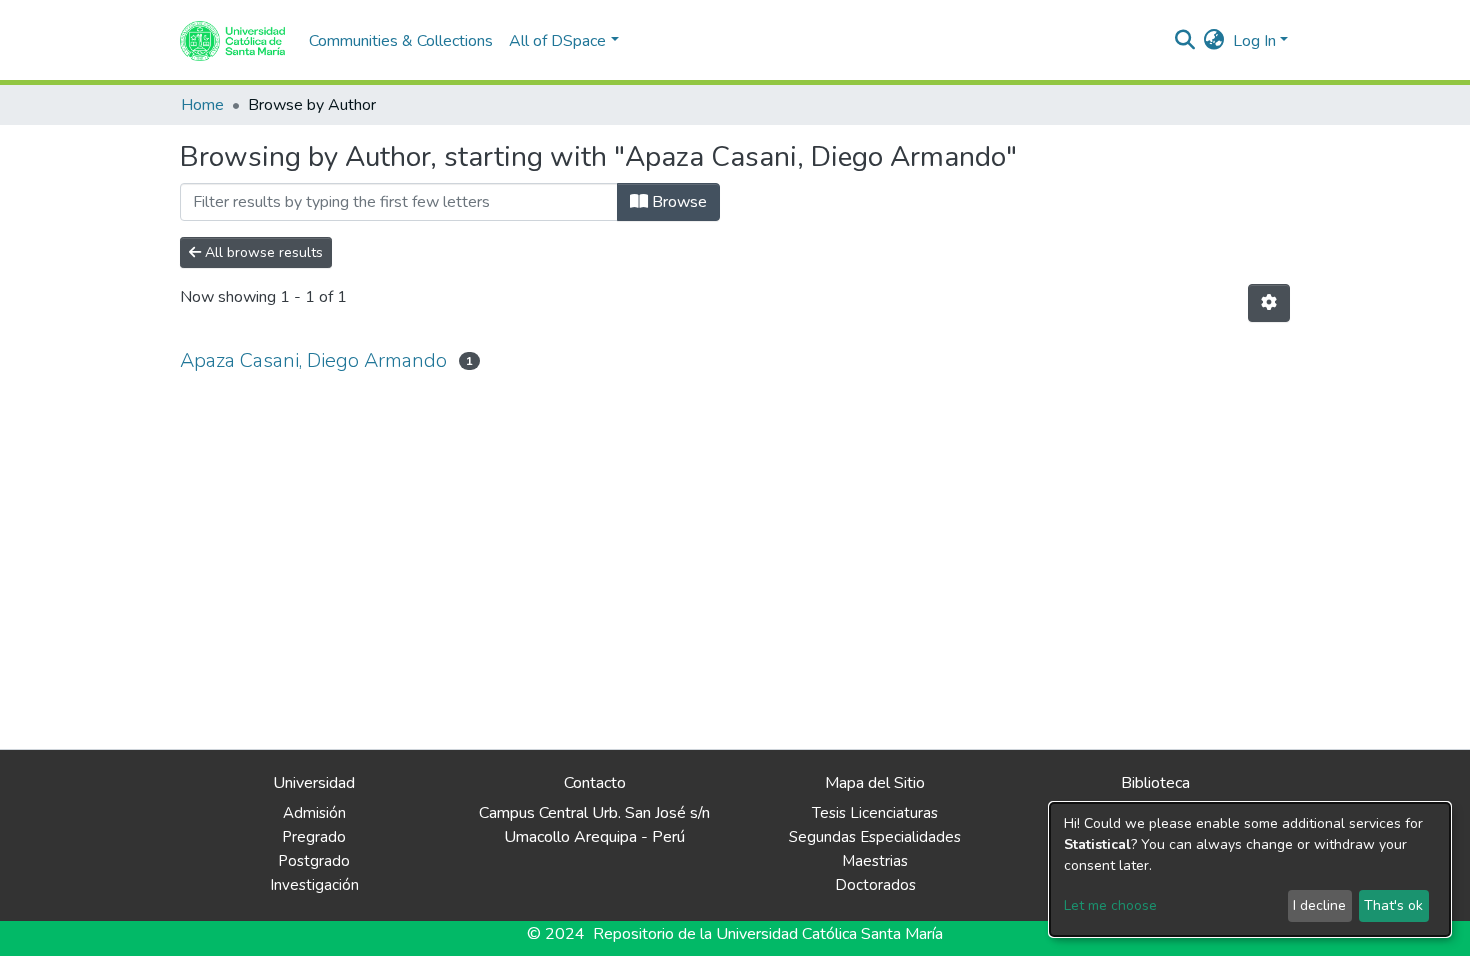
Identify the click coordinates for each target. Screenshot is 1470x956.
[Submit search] (1185, 41)
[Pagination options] (1269, 303)
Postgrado (314, 861)
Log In (1254, 41)
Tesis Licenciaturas (875, 813)
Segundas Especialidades (875, 837)
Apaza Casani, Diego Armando (313, 360)
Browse (677, 202)
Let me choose (1110, 905)
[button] (1214, 41)
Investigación (314, 885)
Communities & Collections (401, 41)
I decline (1319, 905)
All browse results (262, 252)
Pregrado (314, 837)
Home (202, 105)
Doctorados (875, 885)
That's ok (1393, 905)
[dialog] (1250, 869)
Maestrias (875, 861)
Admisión (314, 813)
